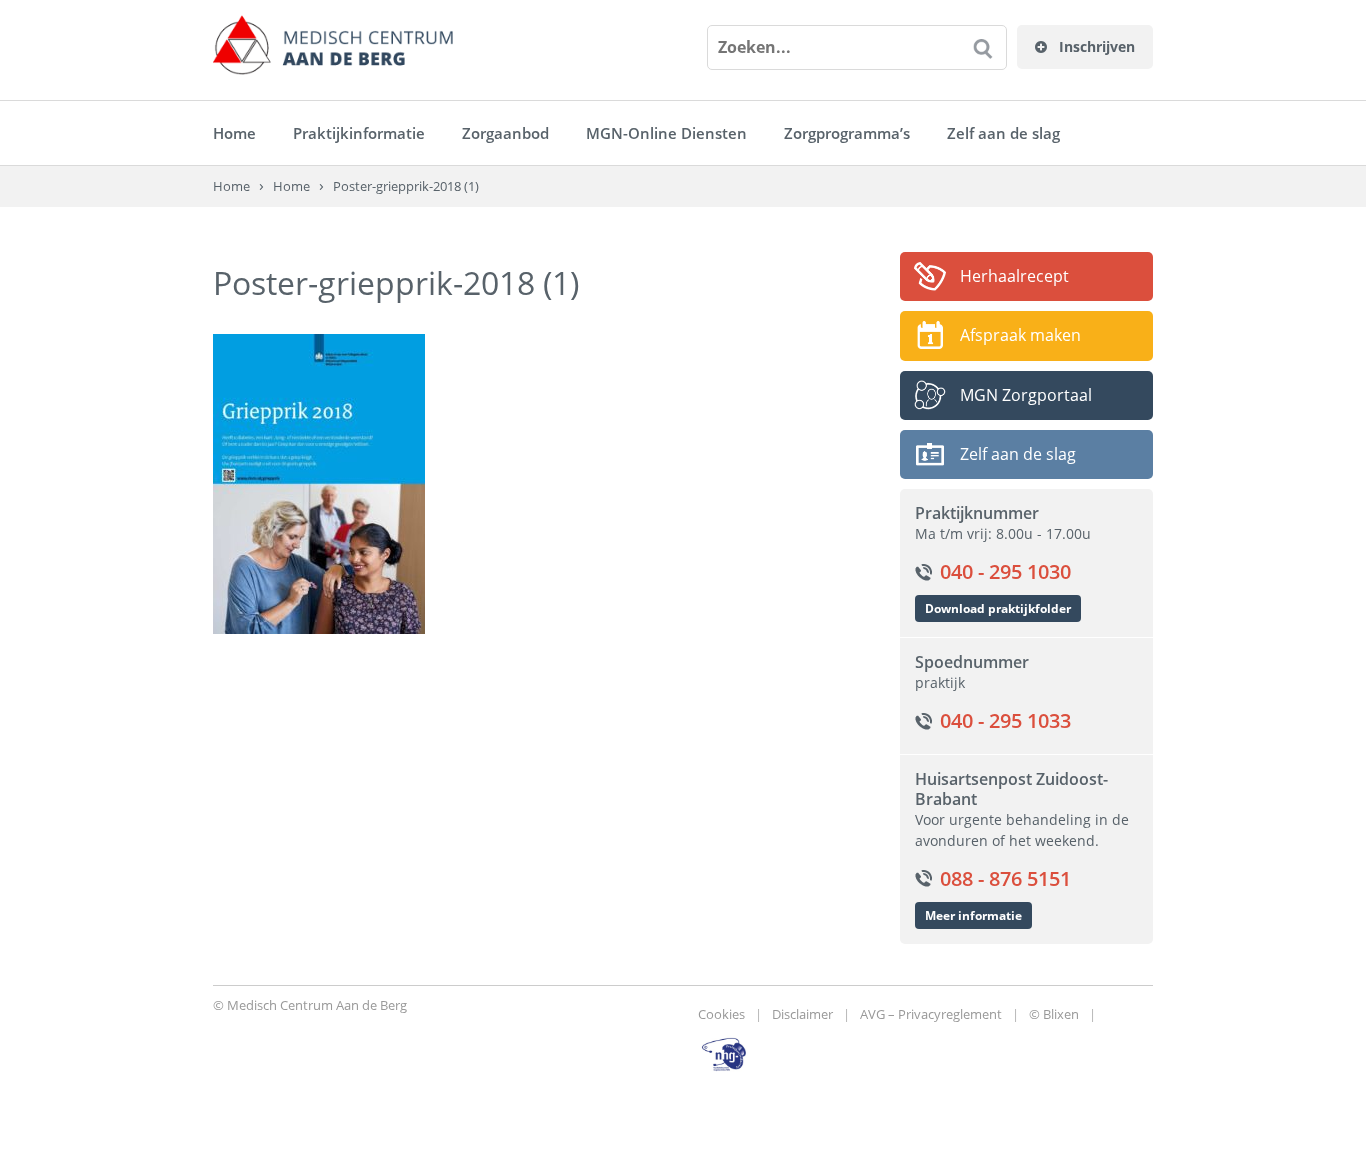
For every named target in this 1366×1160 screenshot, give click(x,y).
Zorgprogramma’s (847, 133)
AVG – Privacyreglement (931, 1014)
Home (234, 133)
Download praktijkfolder (998, 608)
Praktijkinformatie (359, 133)
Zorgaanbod (505, 133)
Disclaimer (802, 1014)
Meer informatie (973, 915)
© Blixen (1054, 1014)
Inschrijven (1095, 46)
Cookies (721, 1014)
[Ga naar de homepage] (333, 45)
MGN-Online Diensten (666, 133)
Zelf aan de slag (1003, 133)
